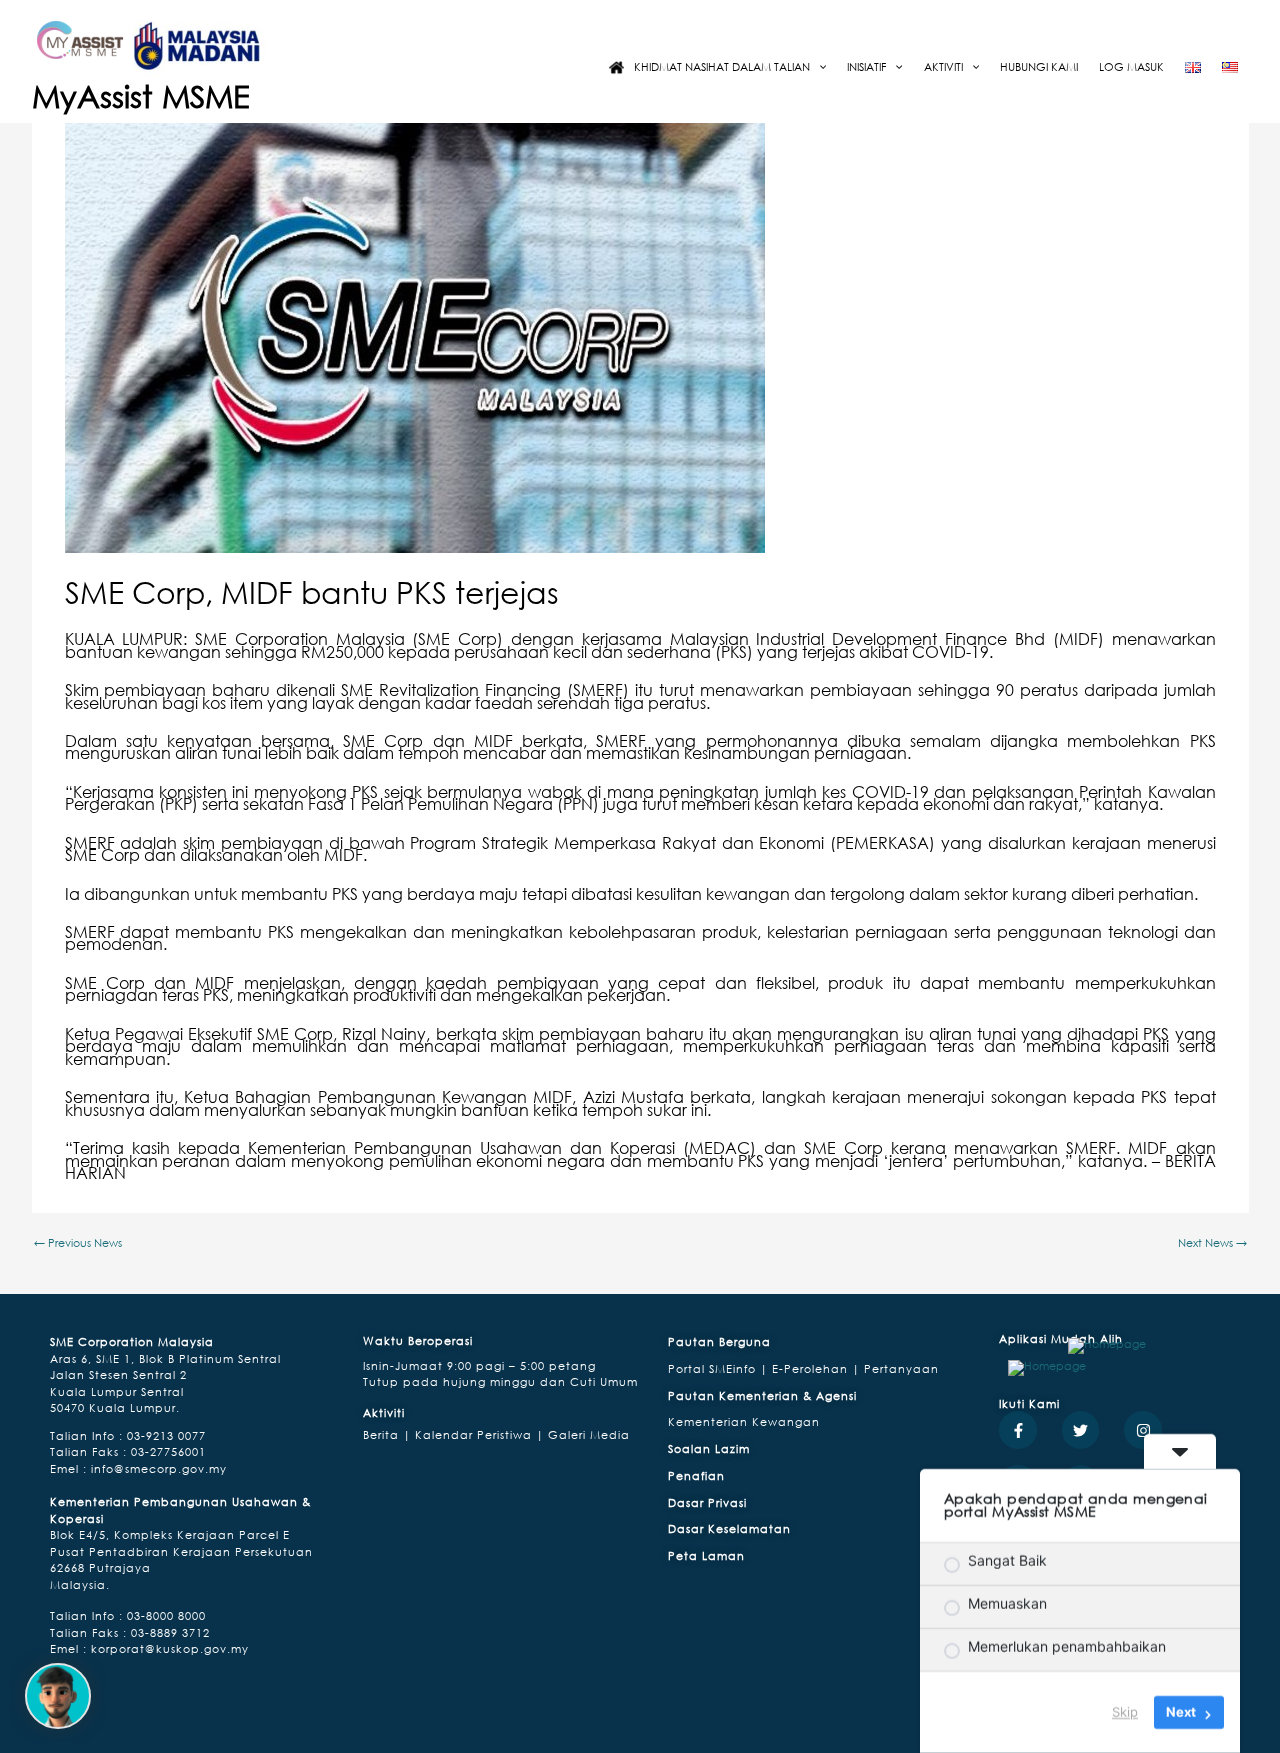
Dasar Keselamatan (729, 1528)
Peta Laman (706, 1555)
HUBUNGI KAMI (1039, 66)
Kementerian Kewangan (744, 1421)
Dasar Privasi (707, 1502)
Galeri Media (587, 1434)
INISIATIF (866, 66)
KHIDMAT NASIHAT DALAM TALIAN (722, 66)
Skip (1125, 1712)
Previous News (78, 1242)
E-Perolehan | (818, 1368)
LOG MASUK (1131, 66)
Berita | (387, 1434)
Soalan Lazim (709, 1448)
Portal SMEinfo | (720, 1368)
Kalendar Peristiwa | (477, 1434)
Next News (1212, 1242)
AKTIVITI (943, 66)
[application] (818, 66)
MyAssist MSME (141, 96)
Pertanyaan (901, 1368)
